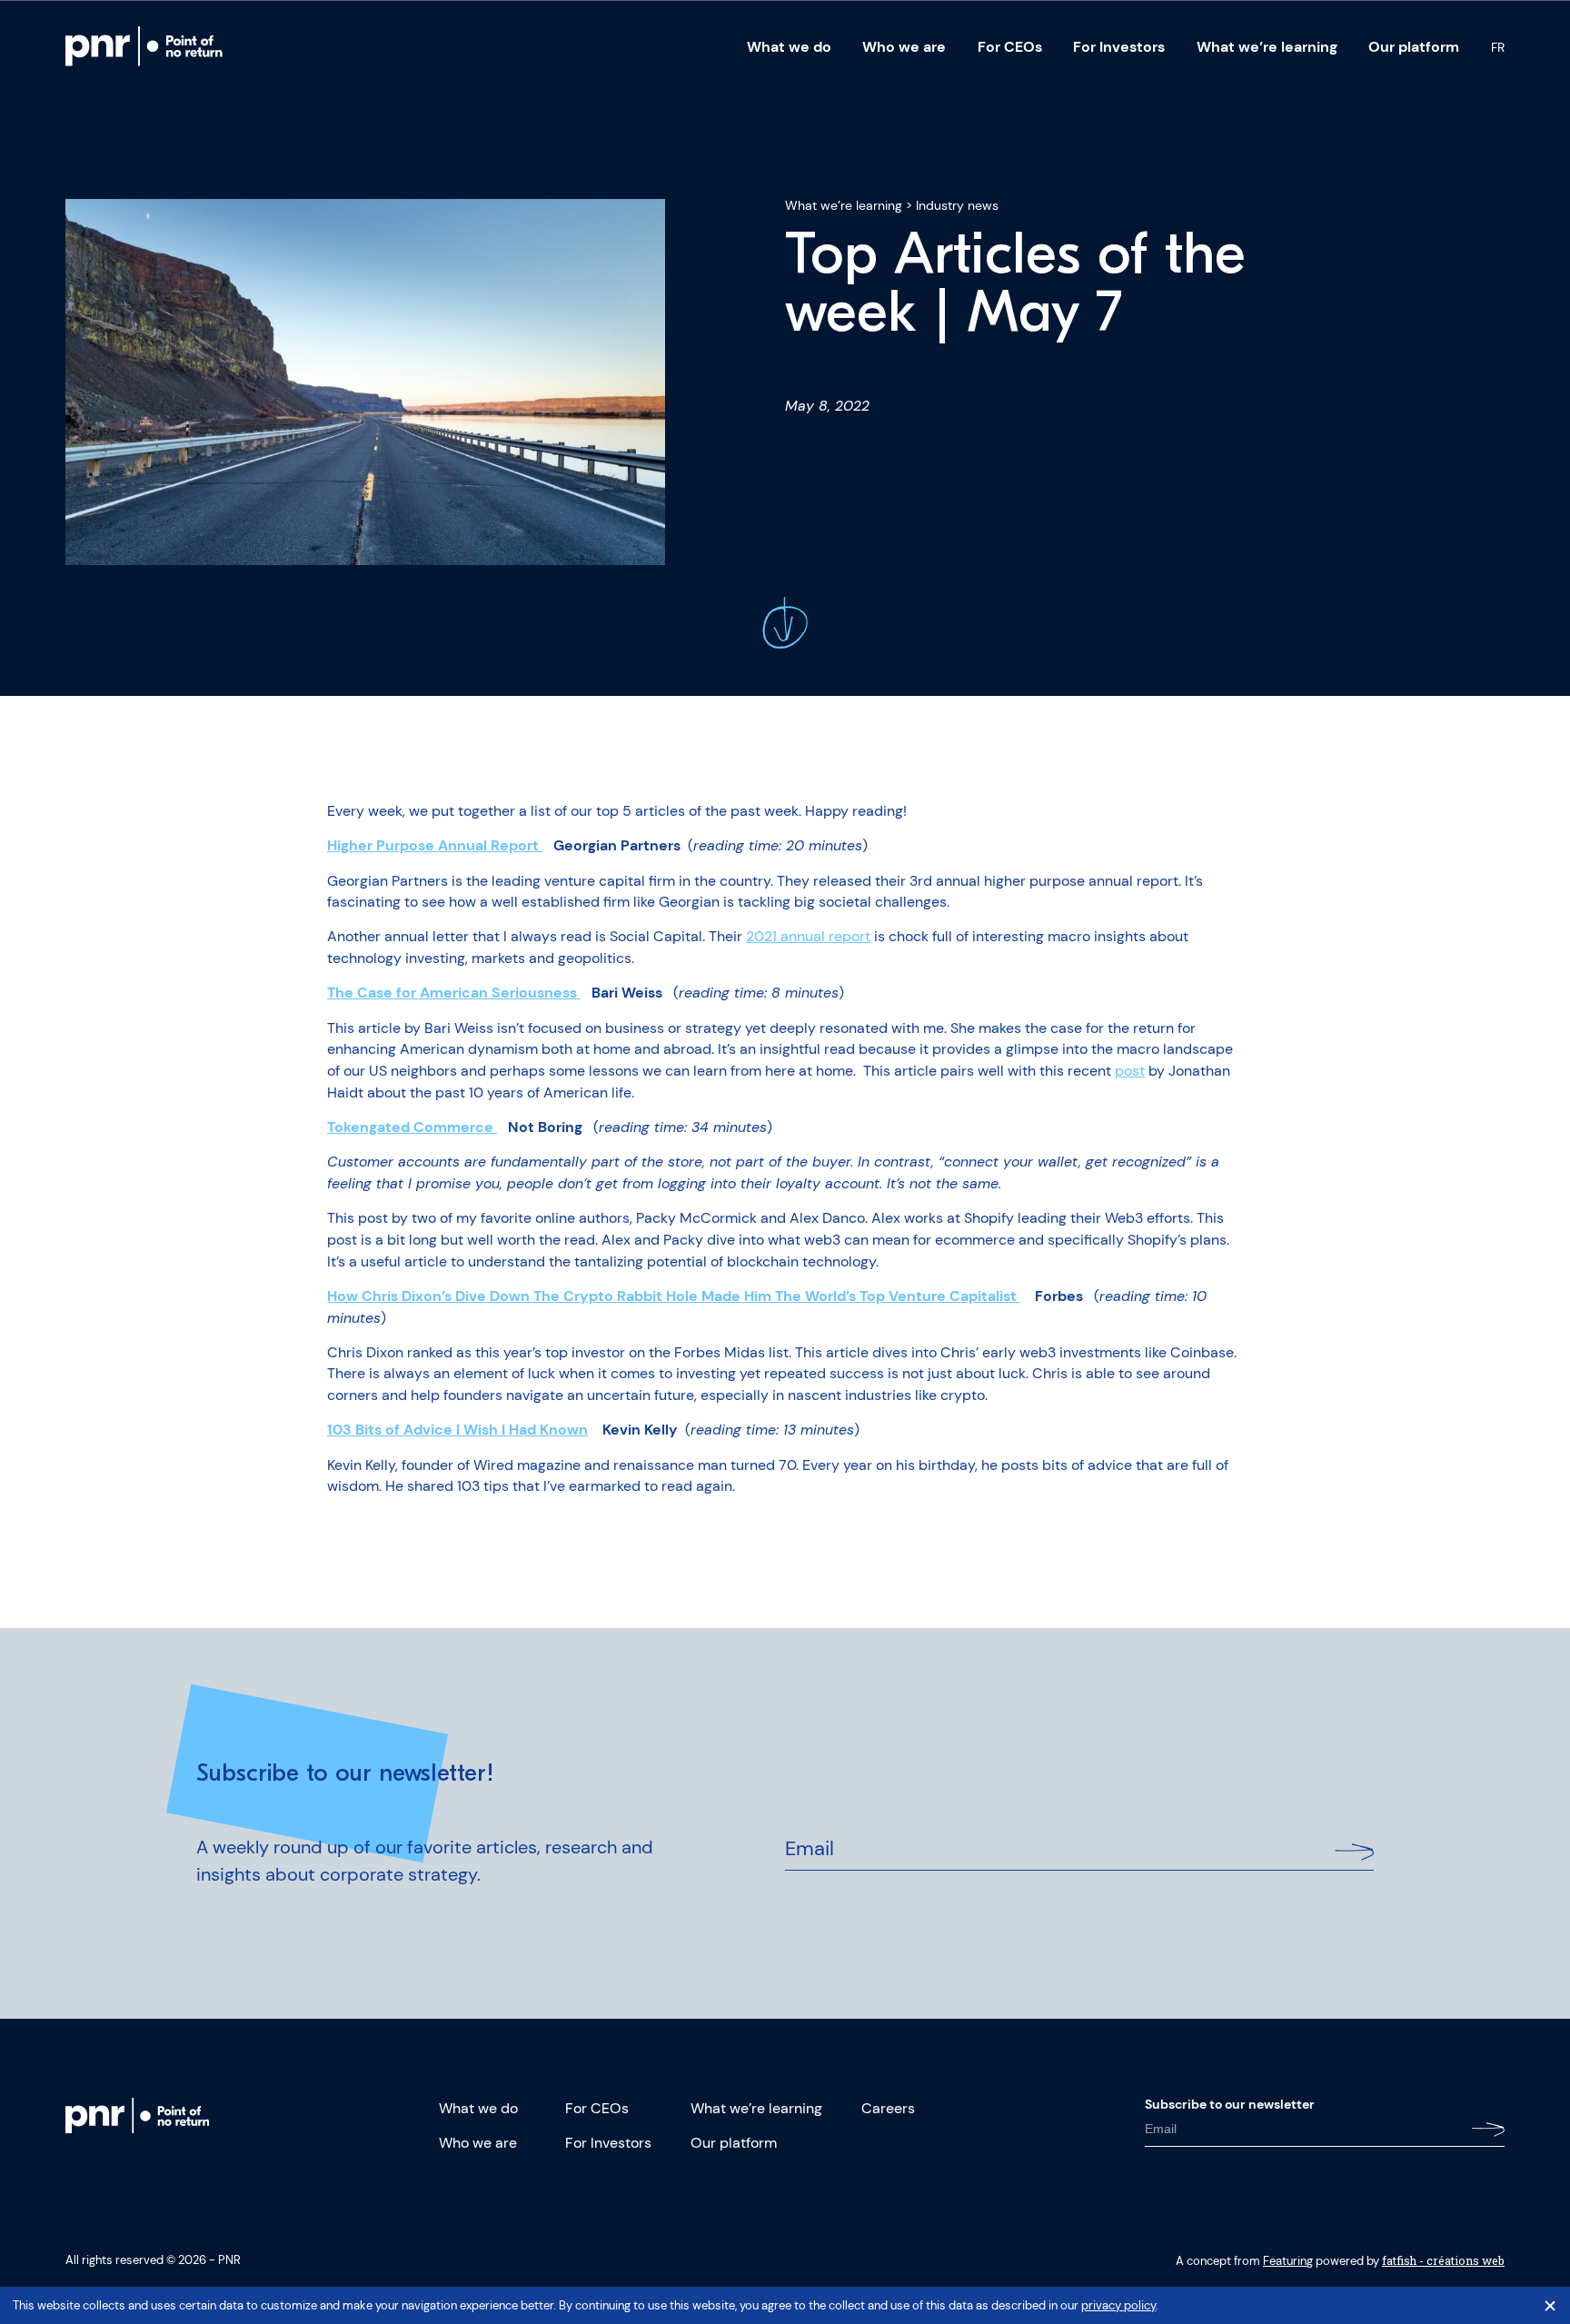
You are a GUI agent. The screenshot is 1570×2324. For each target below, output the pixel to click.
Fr (1498, 47)
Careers (888, 2108)
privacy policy (1118, 2305)
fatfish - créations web (1443, 2260)
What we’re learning (1267, 47)
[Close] (1550, 2306)
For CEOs (1010, 47)
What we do (789, 47)
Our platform (1414, 47)
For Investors (1119, 47)
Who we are (904, 47)
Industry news (957, 205)
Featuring (1288, 2261)
